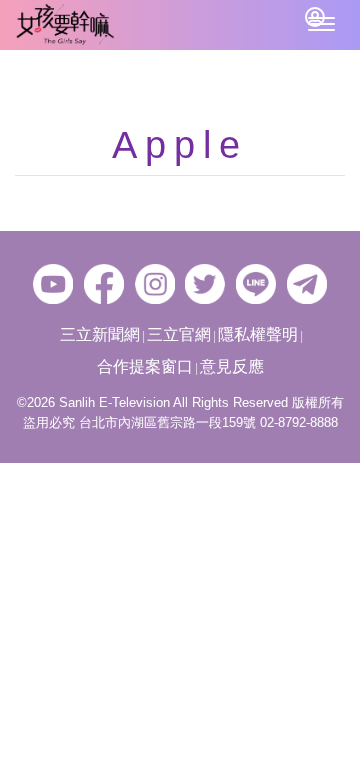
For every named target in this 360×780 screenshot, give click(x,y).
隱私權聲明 (258, 334)
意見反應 (232, 366)
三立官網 (179, 334)
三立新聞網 (100, 334)
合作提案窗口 (145, 366)
